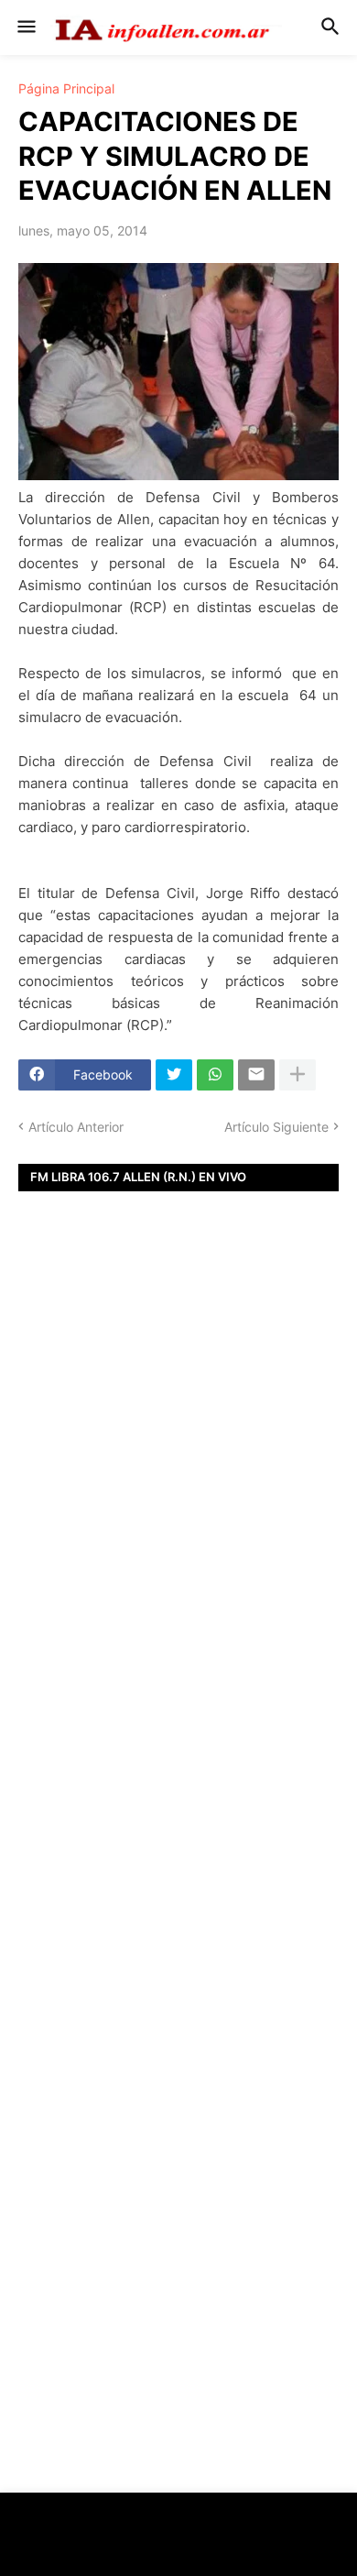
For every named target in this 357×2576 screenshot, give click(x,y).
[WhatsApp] (215, 1075)
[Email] (256, 1075)
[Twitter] (174, 1075)
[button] (25, 27)
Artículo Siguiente (276, 1127)
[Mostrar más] (297, 1075)
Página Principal (66, 89)
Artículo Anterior (76, 1127)
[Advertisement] (178, 1507)
